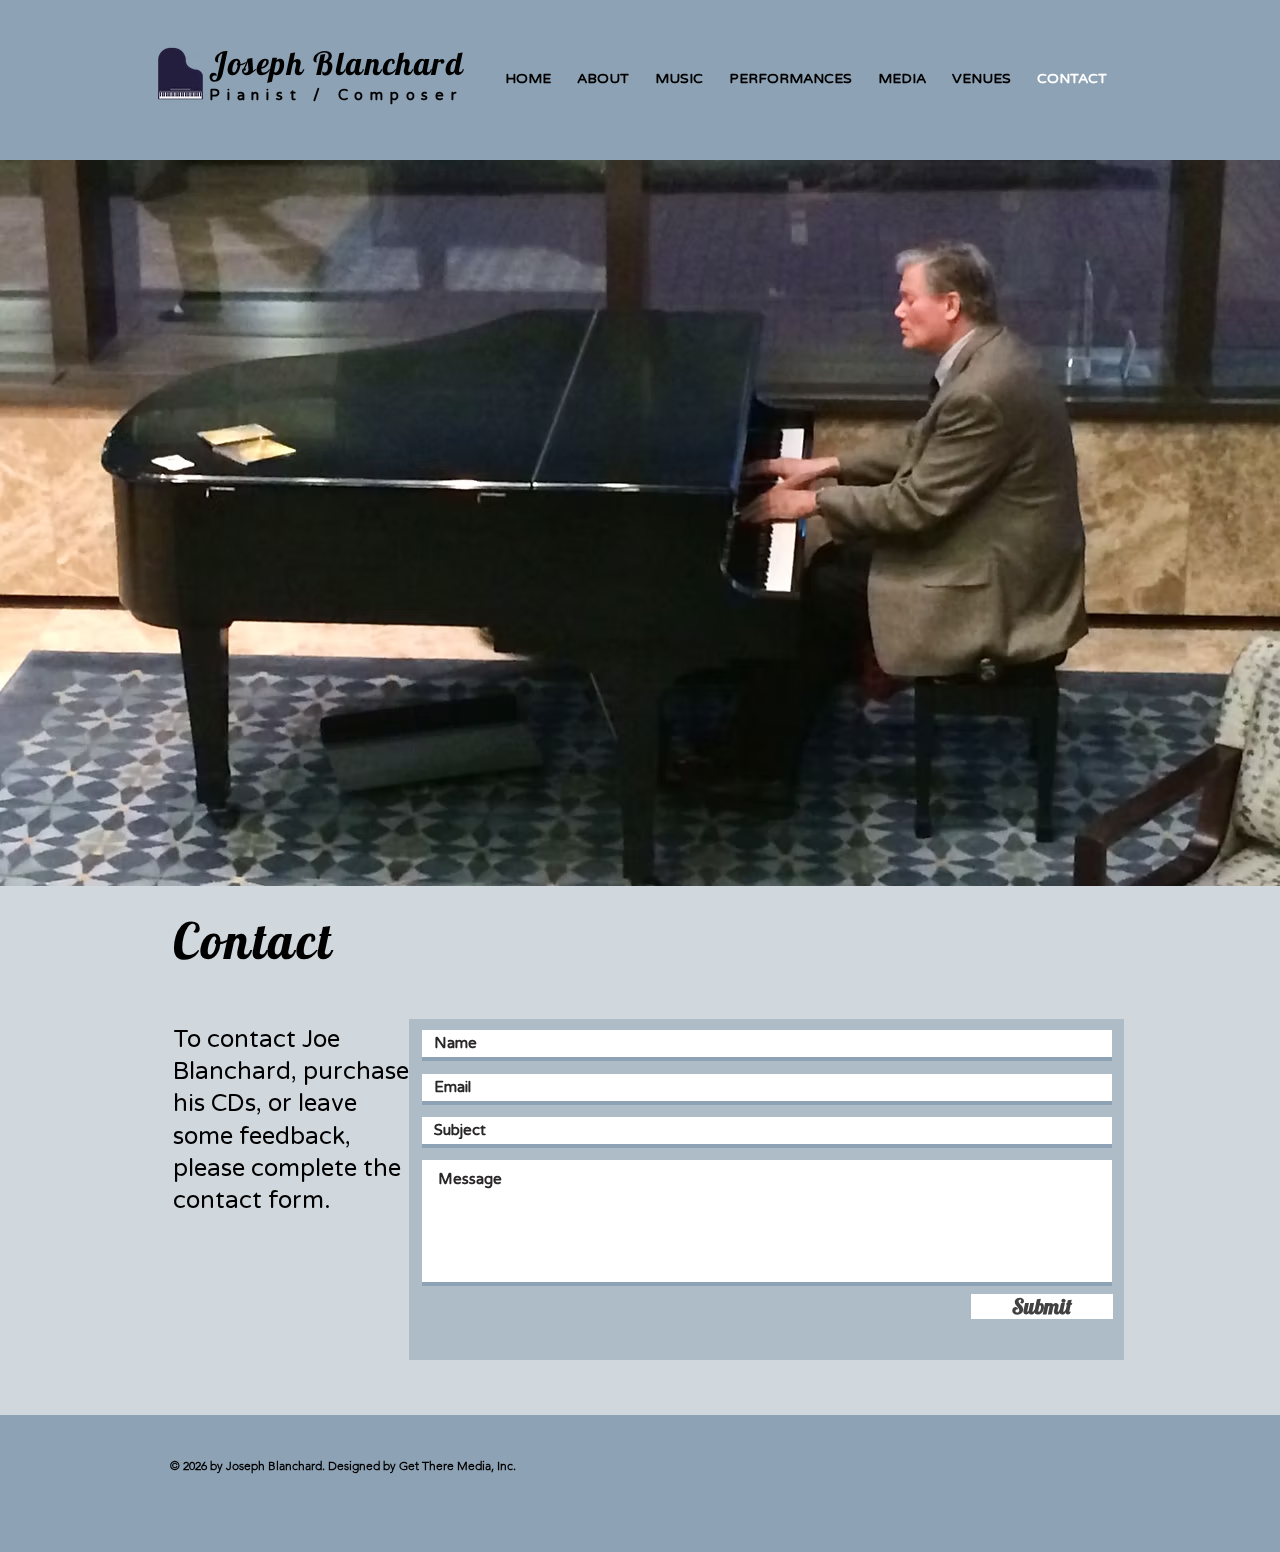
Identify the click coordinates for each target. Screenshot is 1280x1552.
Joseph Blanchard (337, 63)
